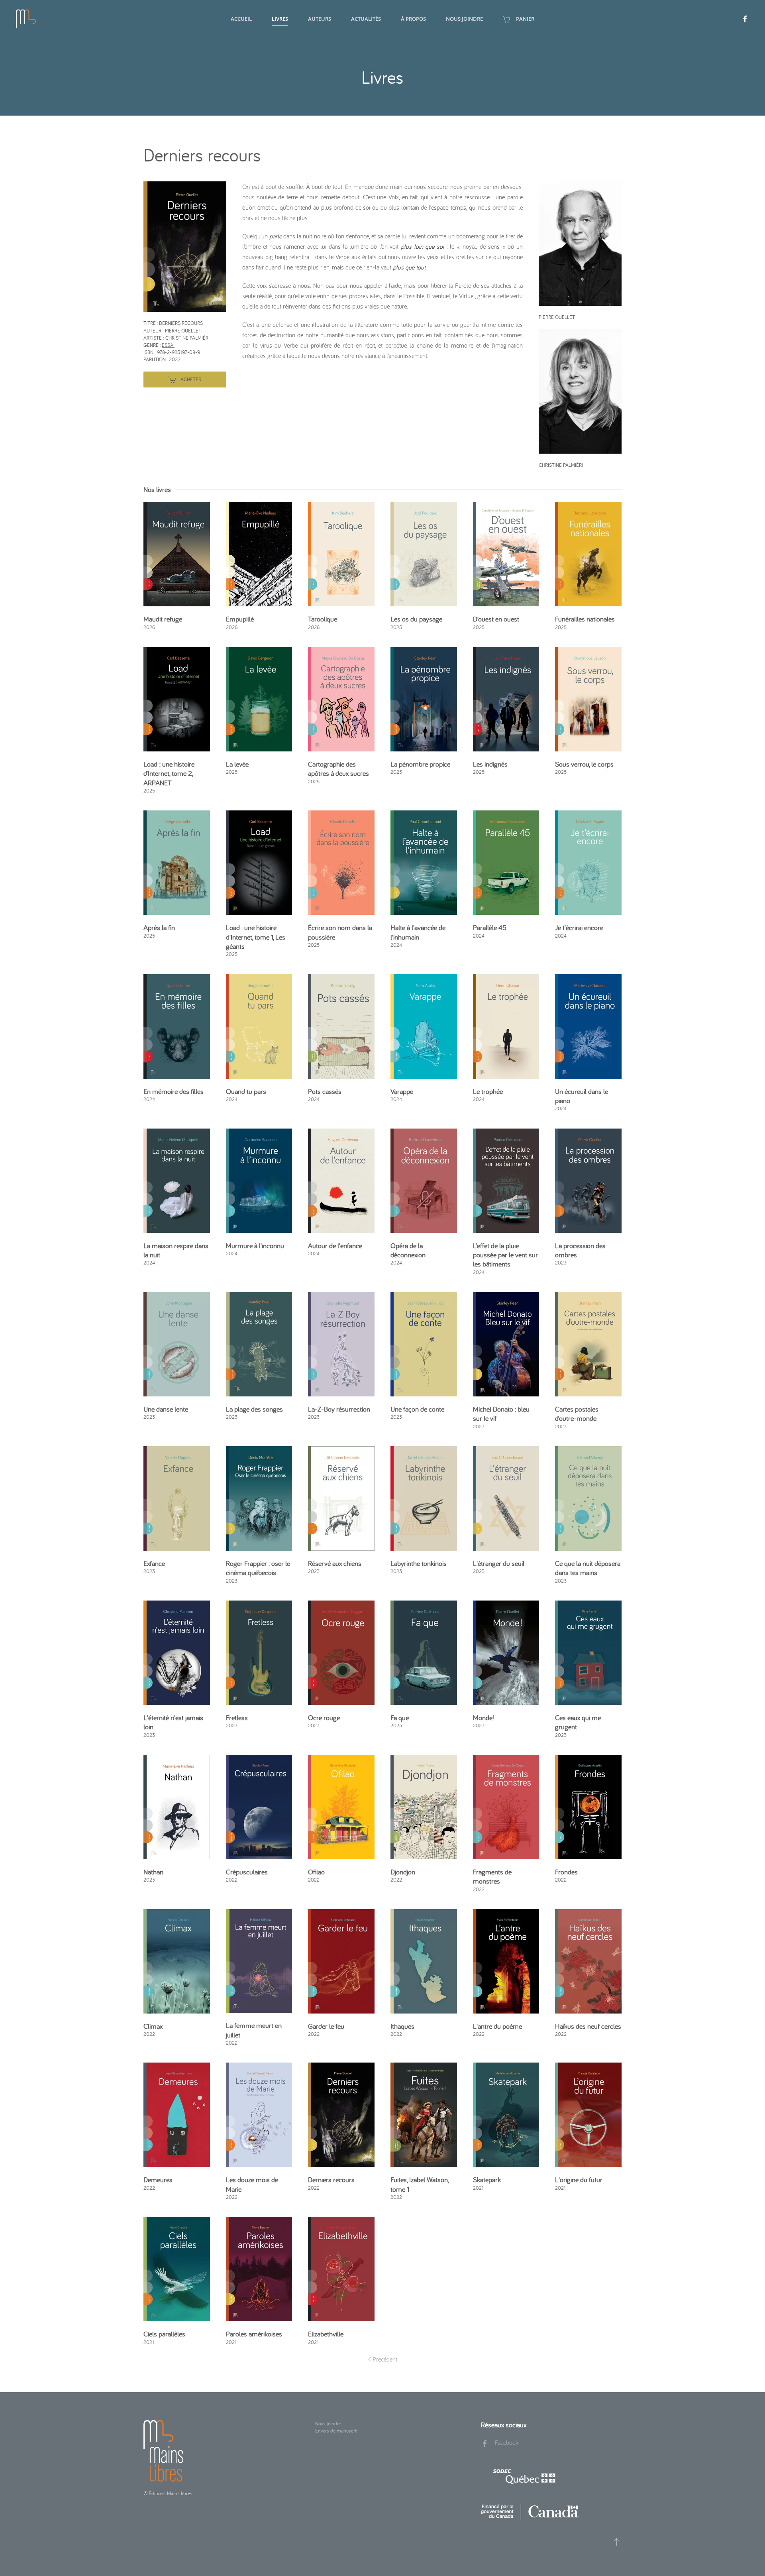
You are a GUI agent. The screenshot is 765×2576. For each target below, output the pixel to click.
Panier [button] (525, 19)
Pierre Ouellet (557, 317)
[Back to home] (26, 19)
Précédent (385, 2359)
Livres (280, 19)
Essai (168, 345)
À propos (413, 19)
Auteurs (320, 19)
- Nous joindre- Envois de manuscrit (335, 2427)
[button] (185, 246)
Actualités (366, 19)
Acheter (191, 379)
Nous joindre (464, 19)
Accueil (241, 19)
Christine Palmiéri (561, 465)
